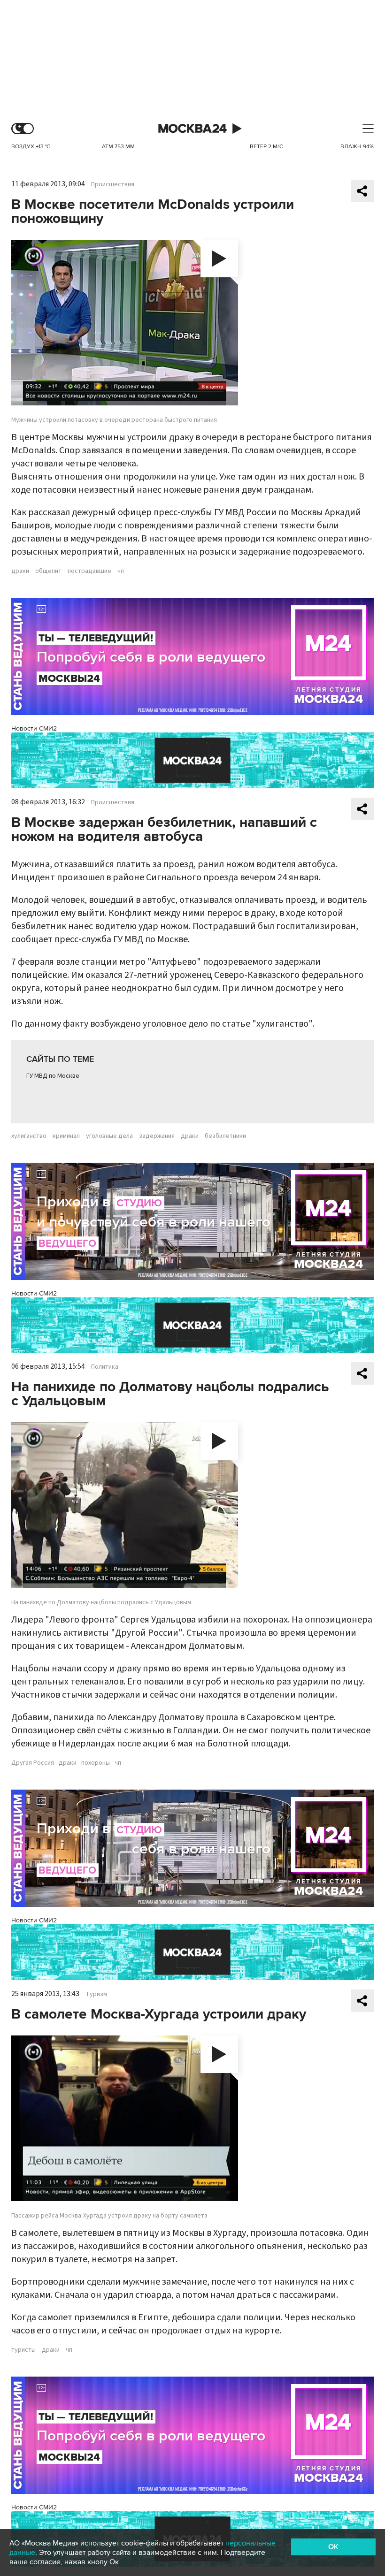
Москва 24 (192, 129)
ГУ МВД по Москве (53, 1076)
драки (20, 571)
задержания (157, 1136)
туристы (23, 2350)
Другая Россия (33, 1763)
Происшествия (113, 184)
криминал (66, 1136)
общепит (48, 571)
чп (121, 571)
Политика (105, 1367)
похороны (96, 1763)
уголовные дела (109, 1136)
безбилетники (225, 1136)
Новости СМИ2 (34, 728)
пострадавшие (89, 571)
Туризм (96, 1994)
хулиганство (29, 1136)
